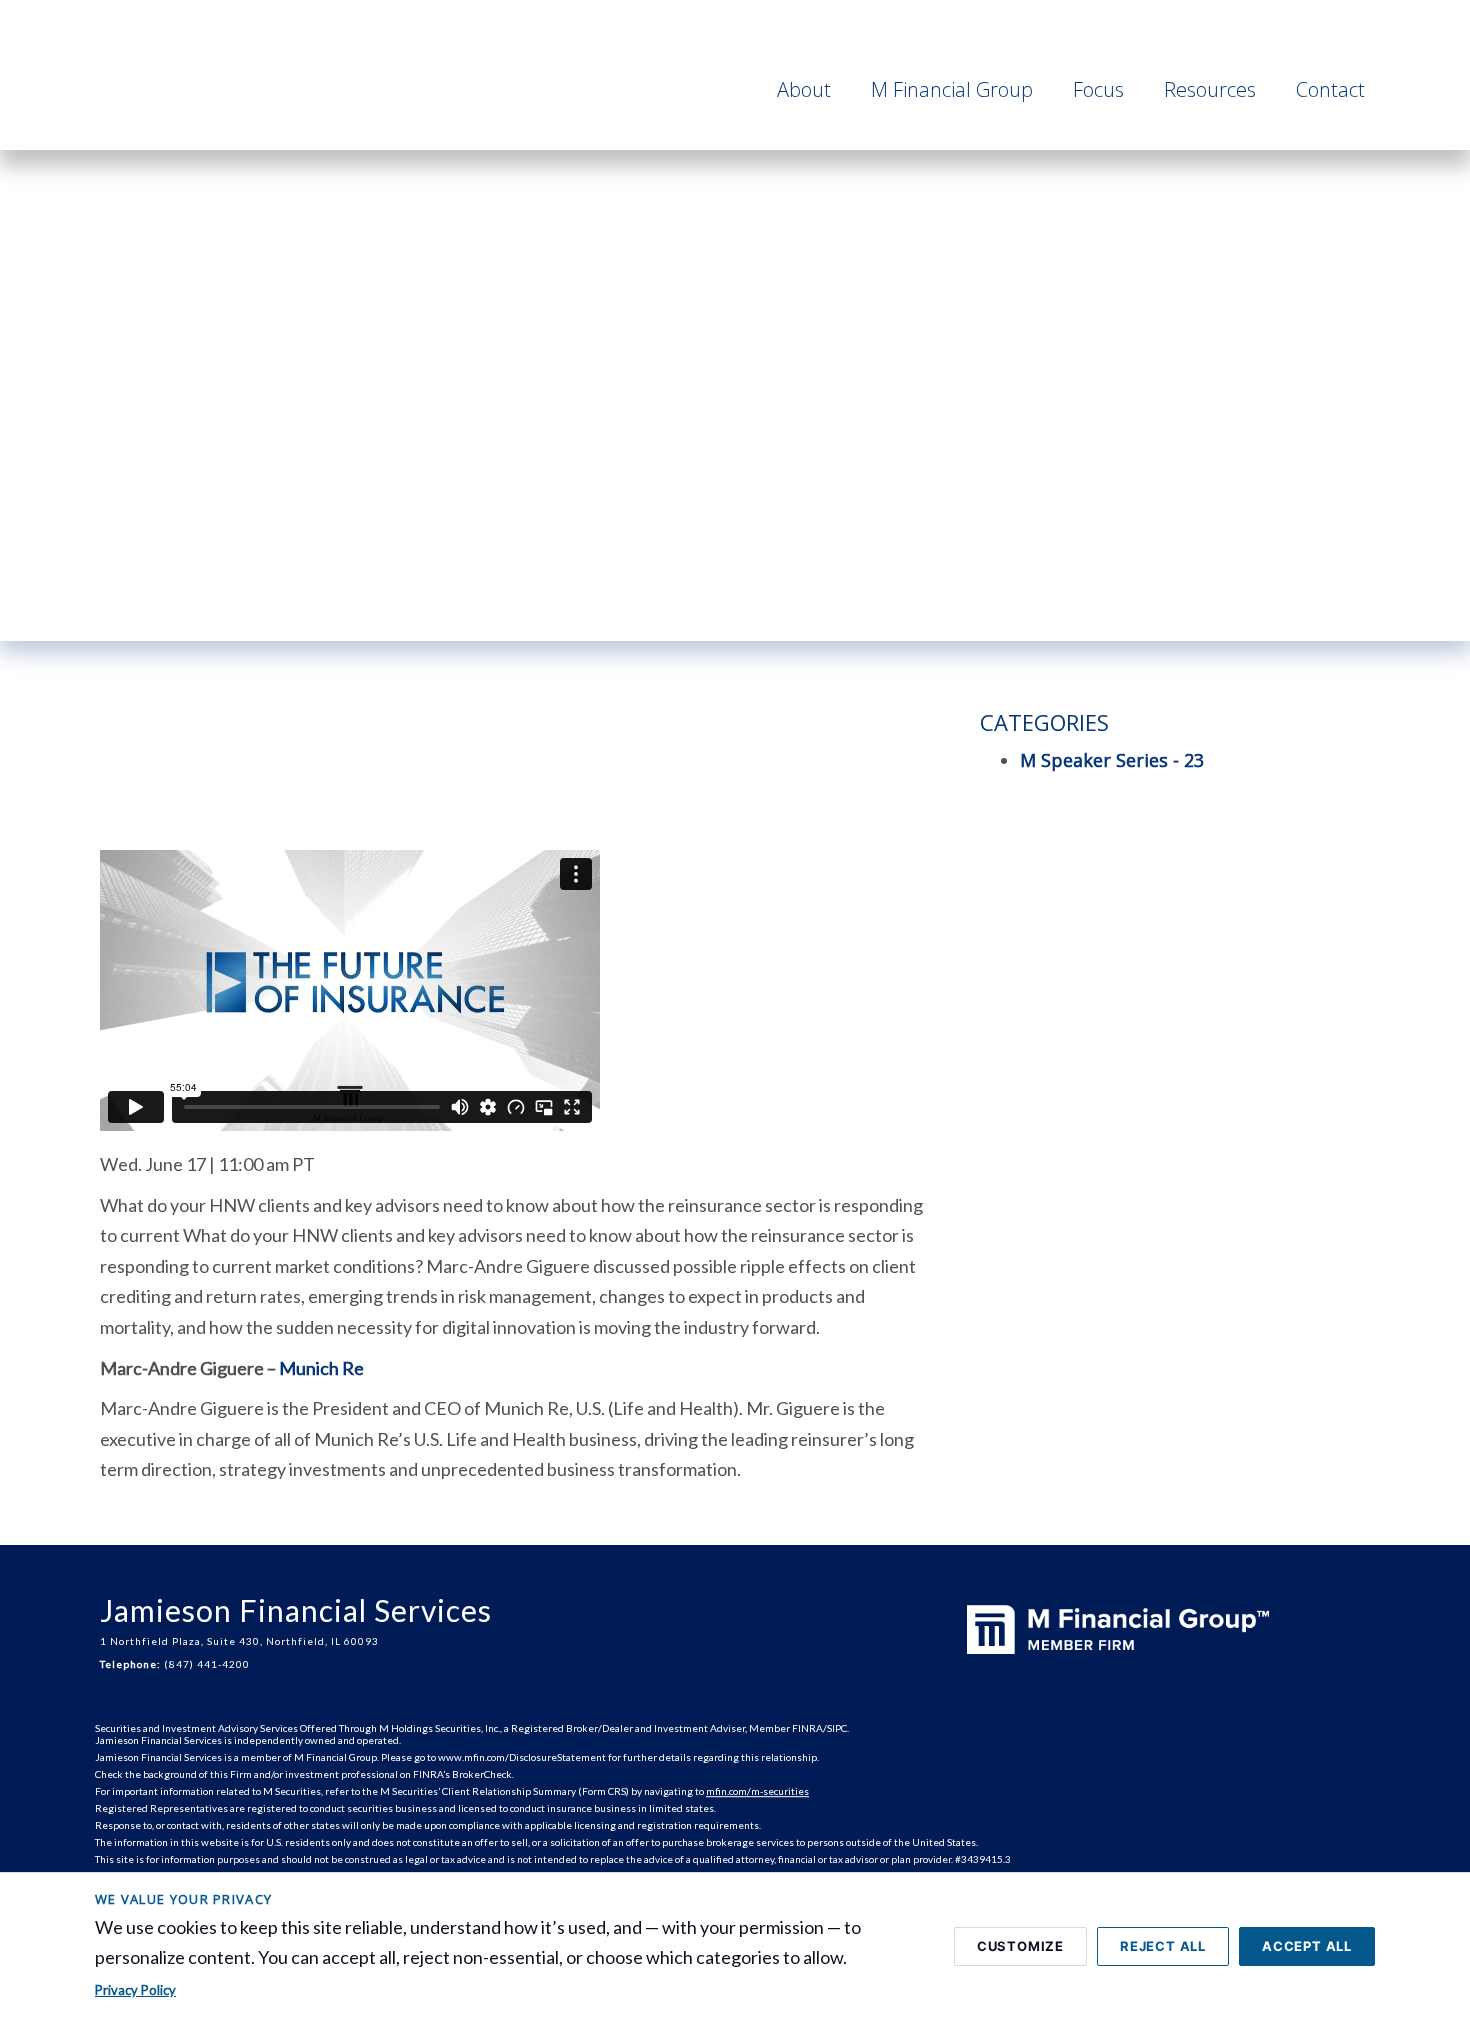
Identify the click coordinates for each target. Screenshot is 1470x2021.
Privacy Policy (135, 1990)
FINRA (807, 1728)
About (804, 89)
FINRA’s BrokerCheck (462, 1774)
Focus (1098, 89)
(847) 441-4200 (207, 1664)
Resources (1210, 89)
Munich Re (321, 1368)
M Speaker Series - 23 (1112, 760)
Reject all (1163, 1946)
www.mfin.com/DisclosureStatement (522, 1757)
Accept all (1307, 1946)
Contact (1330, 89)
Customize (1020, 1946)
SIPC (837, 1728)
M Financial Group (952, 89)
